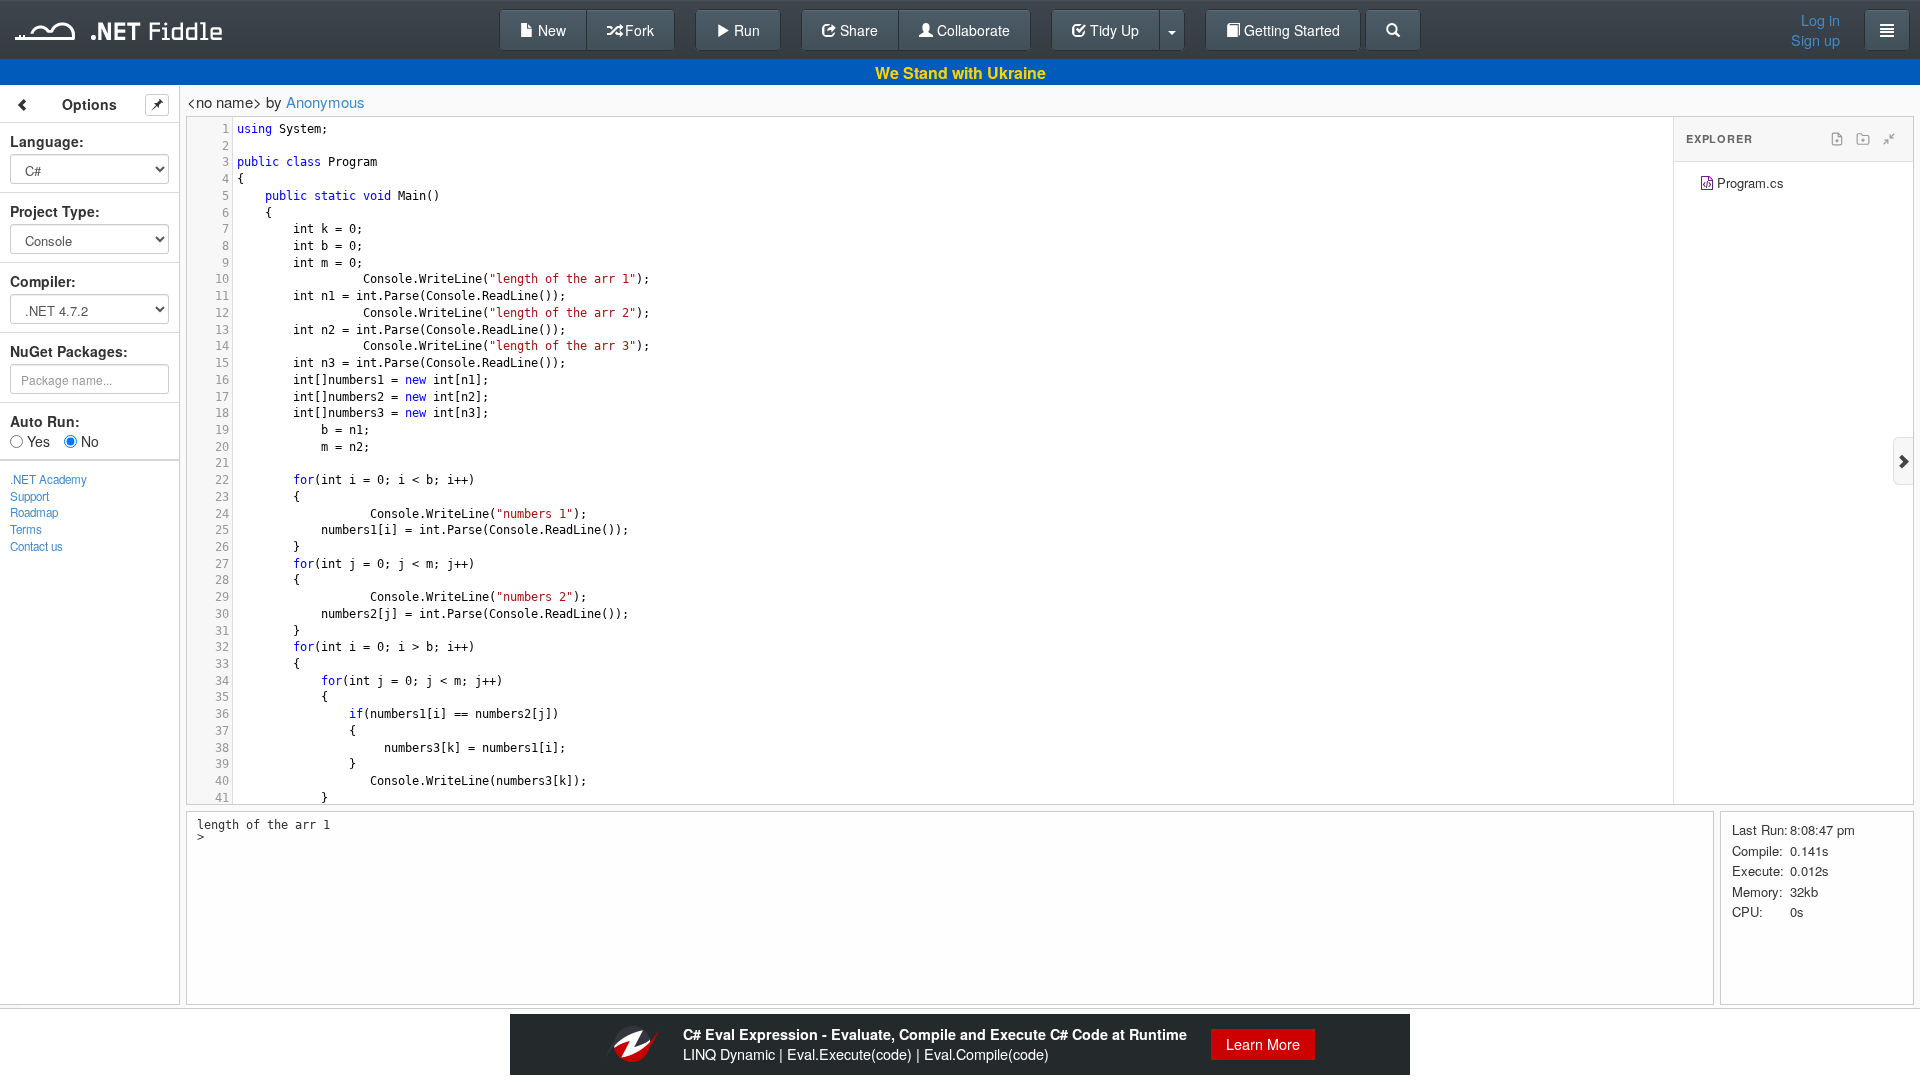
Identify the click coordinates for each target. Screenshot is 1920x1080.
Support (29, 496)
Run (745, 30)
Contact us (36, 546)
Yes (36, 441)
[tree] (1793, 185)
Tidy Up (1112, 30)
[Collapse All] (1889, 139)
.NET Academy (48, 479)
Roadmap (34, 512)
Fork (637, 30)
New (550, 30)
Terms (26, 529)
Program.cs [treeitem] (1750, 182)
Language (44, 141)
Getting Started (1290, 30)
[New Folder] (1863, 139)
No (88, 441)
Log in (1820, 20)
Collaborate (971, 30)
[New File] (1837, 139)
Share (857, 30)
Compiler (40, 281)
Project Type (52, 211)
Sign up (1815, 40)
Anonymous (325, 101)
